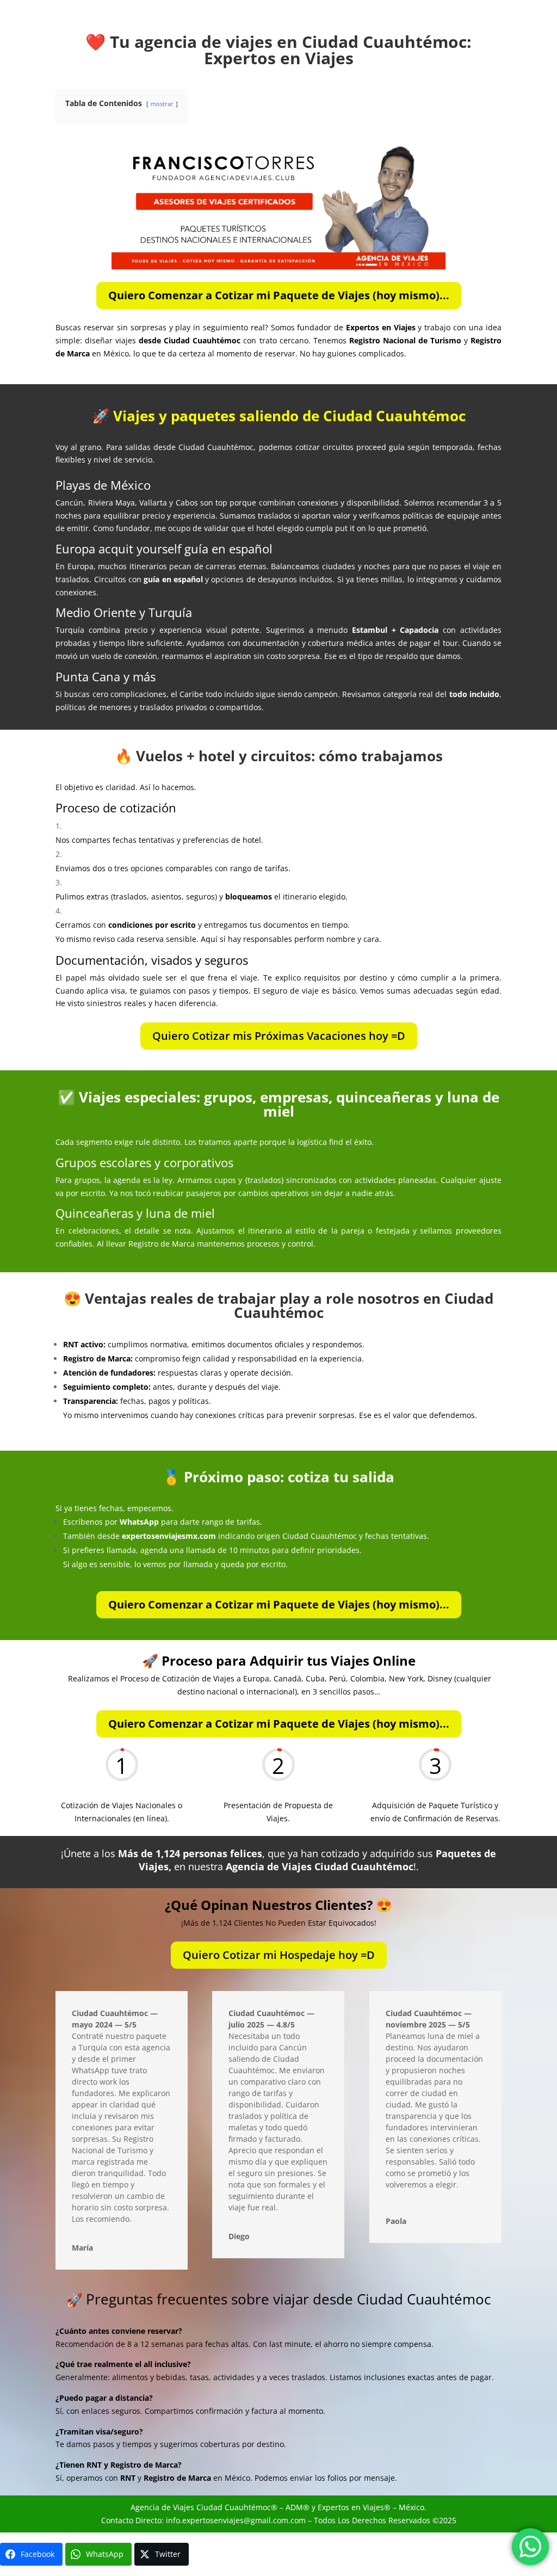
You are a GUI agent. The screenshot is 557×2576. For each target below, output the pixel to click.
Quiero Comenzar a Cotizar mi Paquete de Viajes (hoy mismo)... (279, 295)
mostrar (162, 104)
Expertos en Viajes (351, 2507)
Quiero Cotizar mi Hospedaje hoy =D (279, 1955)
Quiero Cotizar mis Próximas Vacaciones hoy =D (279, 1036)
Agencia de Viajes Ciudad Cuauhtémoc (201, 2507)
